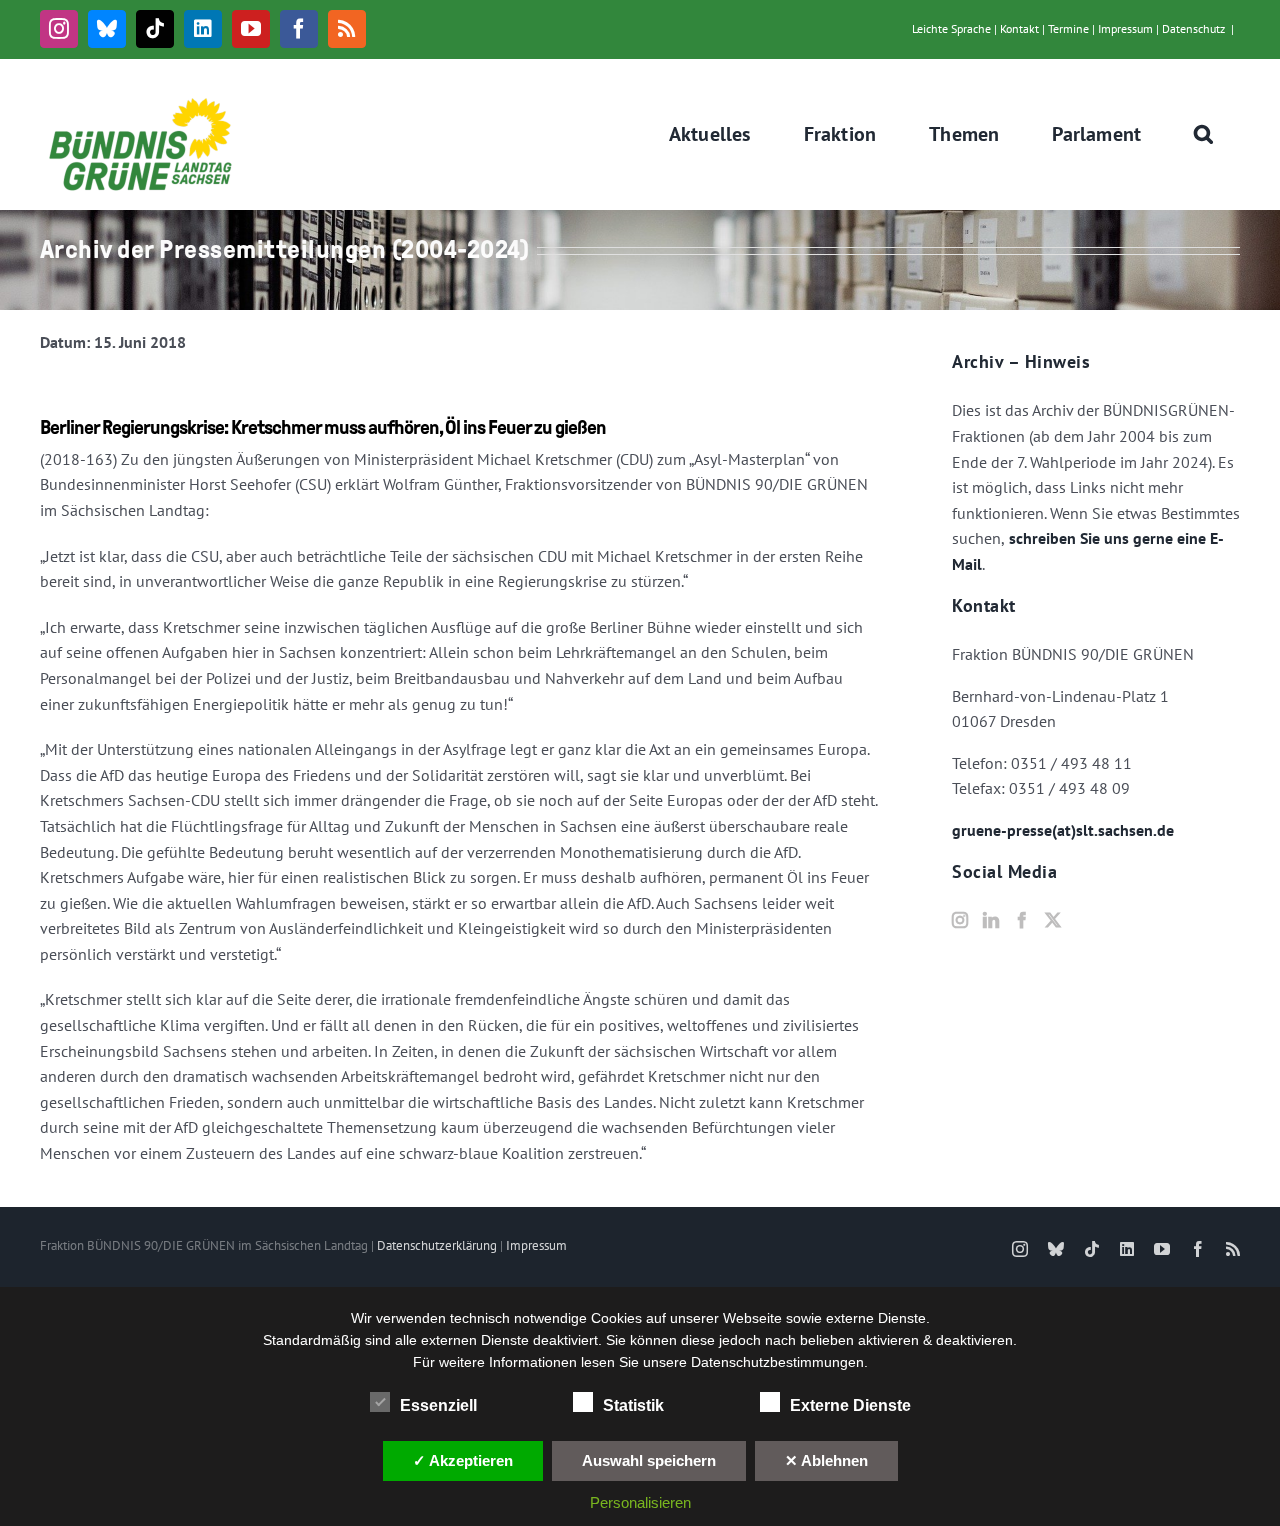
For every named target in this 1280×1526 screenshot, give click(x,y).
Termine (1068, 28)
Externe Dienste (850, 1405)
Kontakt (1019, 28)
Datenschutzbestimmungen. (779, 1362)
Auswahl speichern (649, 1460)
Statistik (633, 1405)
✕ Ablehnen (826, 1460)
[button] (1204, 134)
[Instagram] (960, 920)
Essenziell (438, 1405)
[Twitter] (1053, 920)
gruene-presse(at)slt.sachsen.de (1063, 830)
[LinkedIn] (991, 920)
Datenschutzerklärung (437, 1245)
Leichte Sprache (951, 28)
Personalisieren (640, 1502)
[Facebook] (1022, 920)
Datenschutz (1193, 28)
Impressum (1125, 28)
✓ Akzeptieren (463, 1460)
